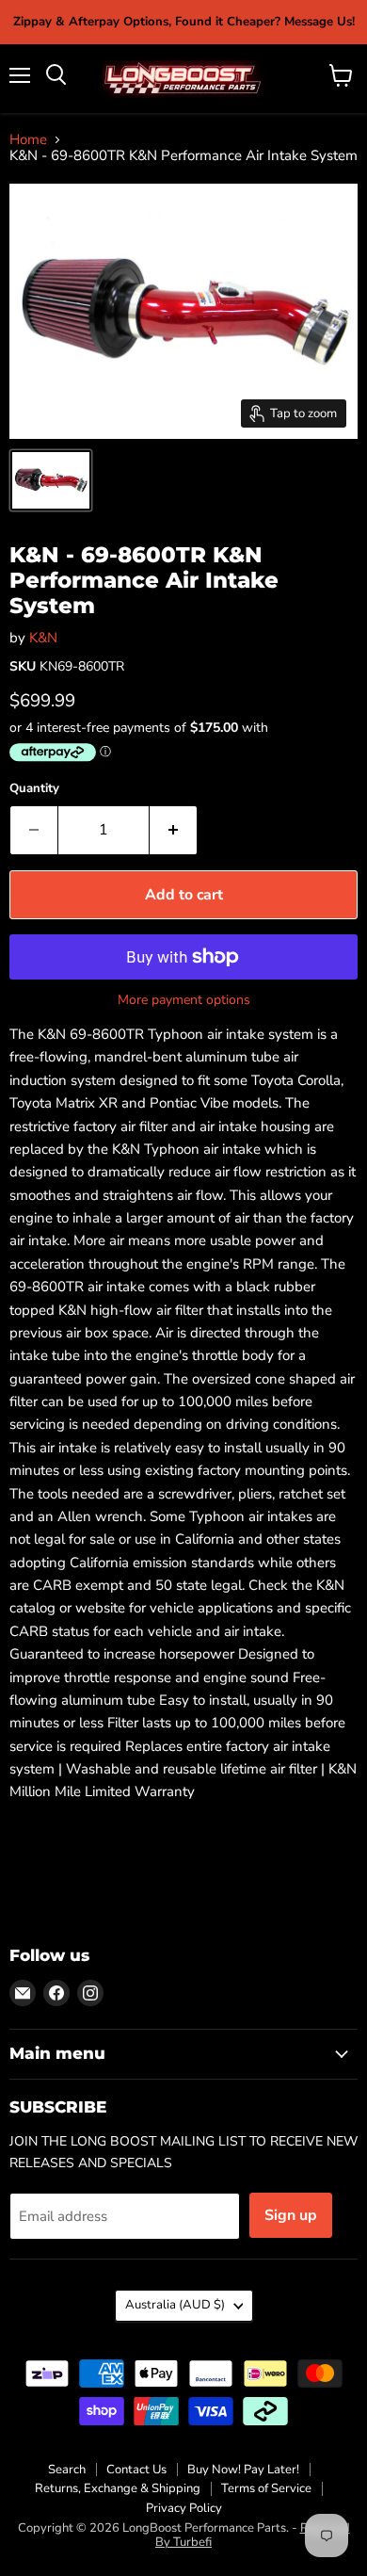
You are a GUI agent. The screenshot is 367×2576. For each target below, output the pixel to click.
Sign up (291, 2215)
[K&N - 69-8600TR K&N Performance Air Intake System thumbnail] (51, 480)
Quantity (34, 789)
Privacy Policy (184, 2508)
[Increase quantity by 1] (174, 830)
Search (67, 2470)
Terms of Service (266, 2488)
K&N (43, 638)
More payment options (184, 1000)
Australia (175, 2305)
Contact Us (136, 2470)
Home (28, 140)
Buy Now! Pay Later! (243, 2470)
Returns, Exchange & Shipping (118, 2488)
